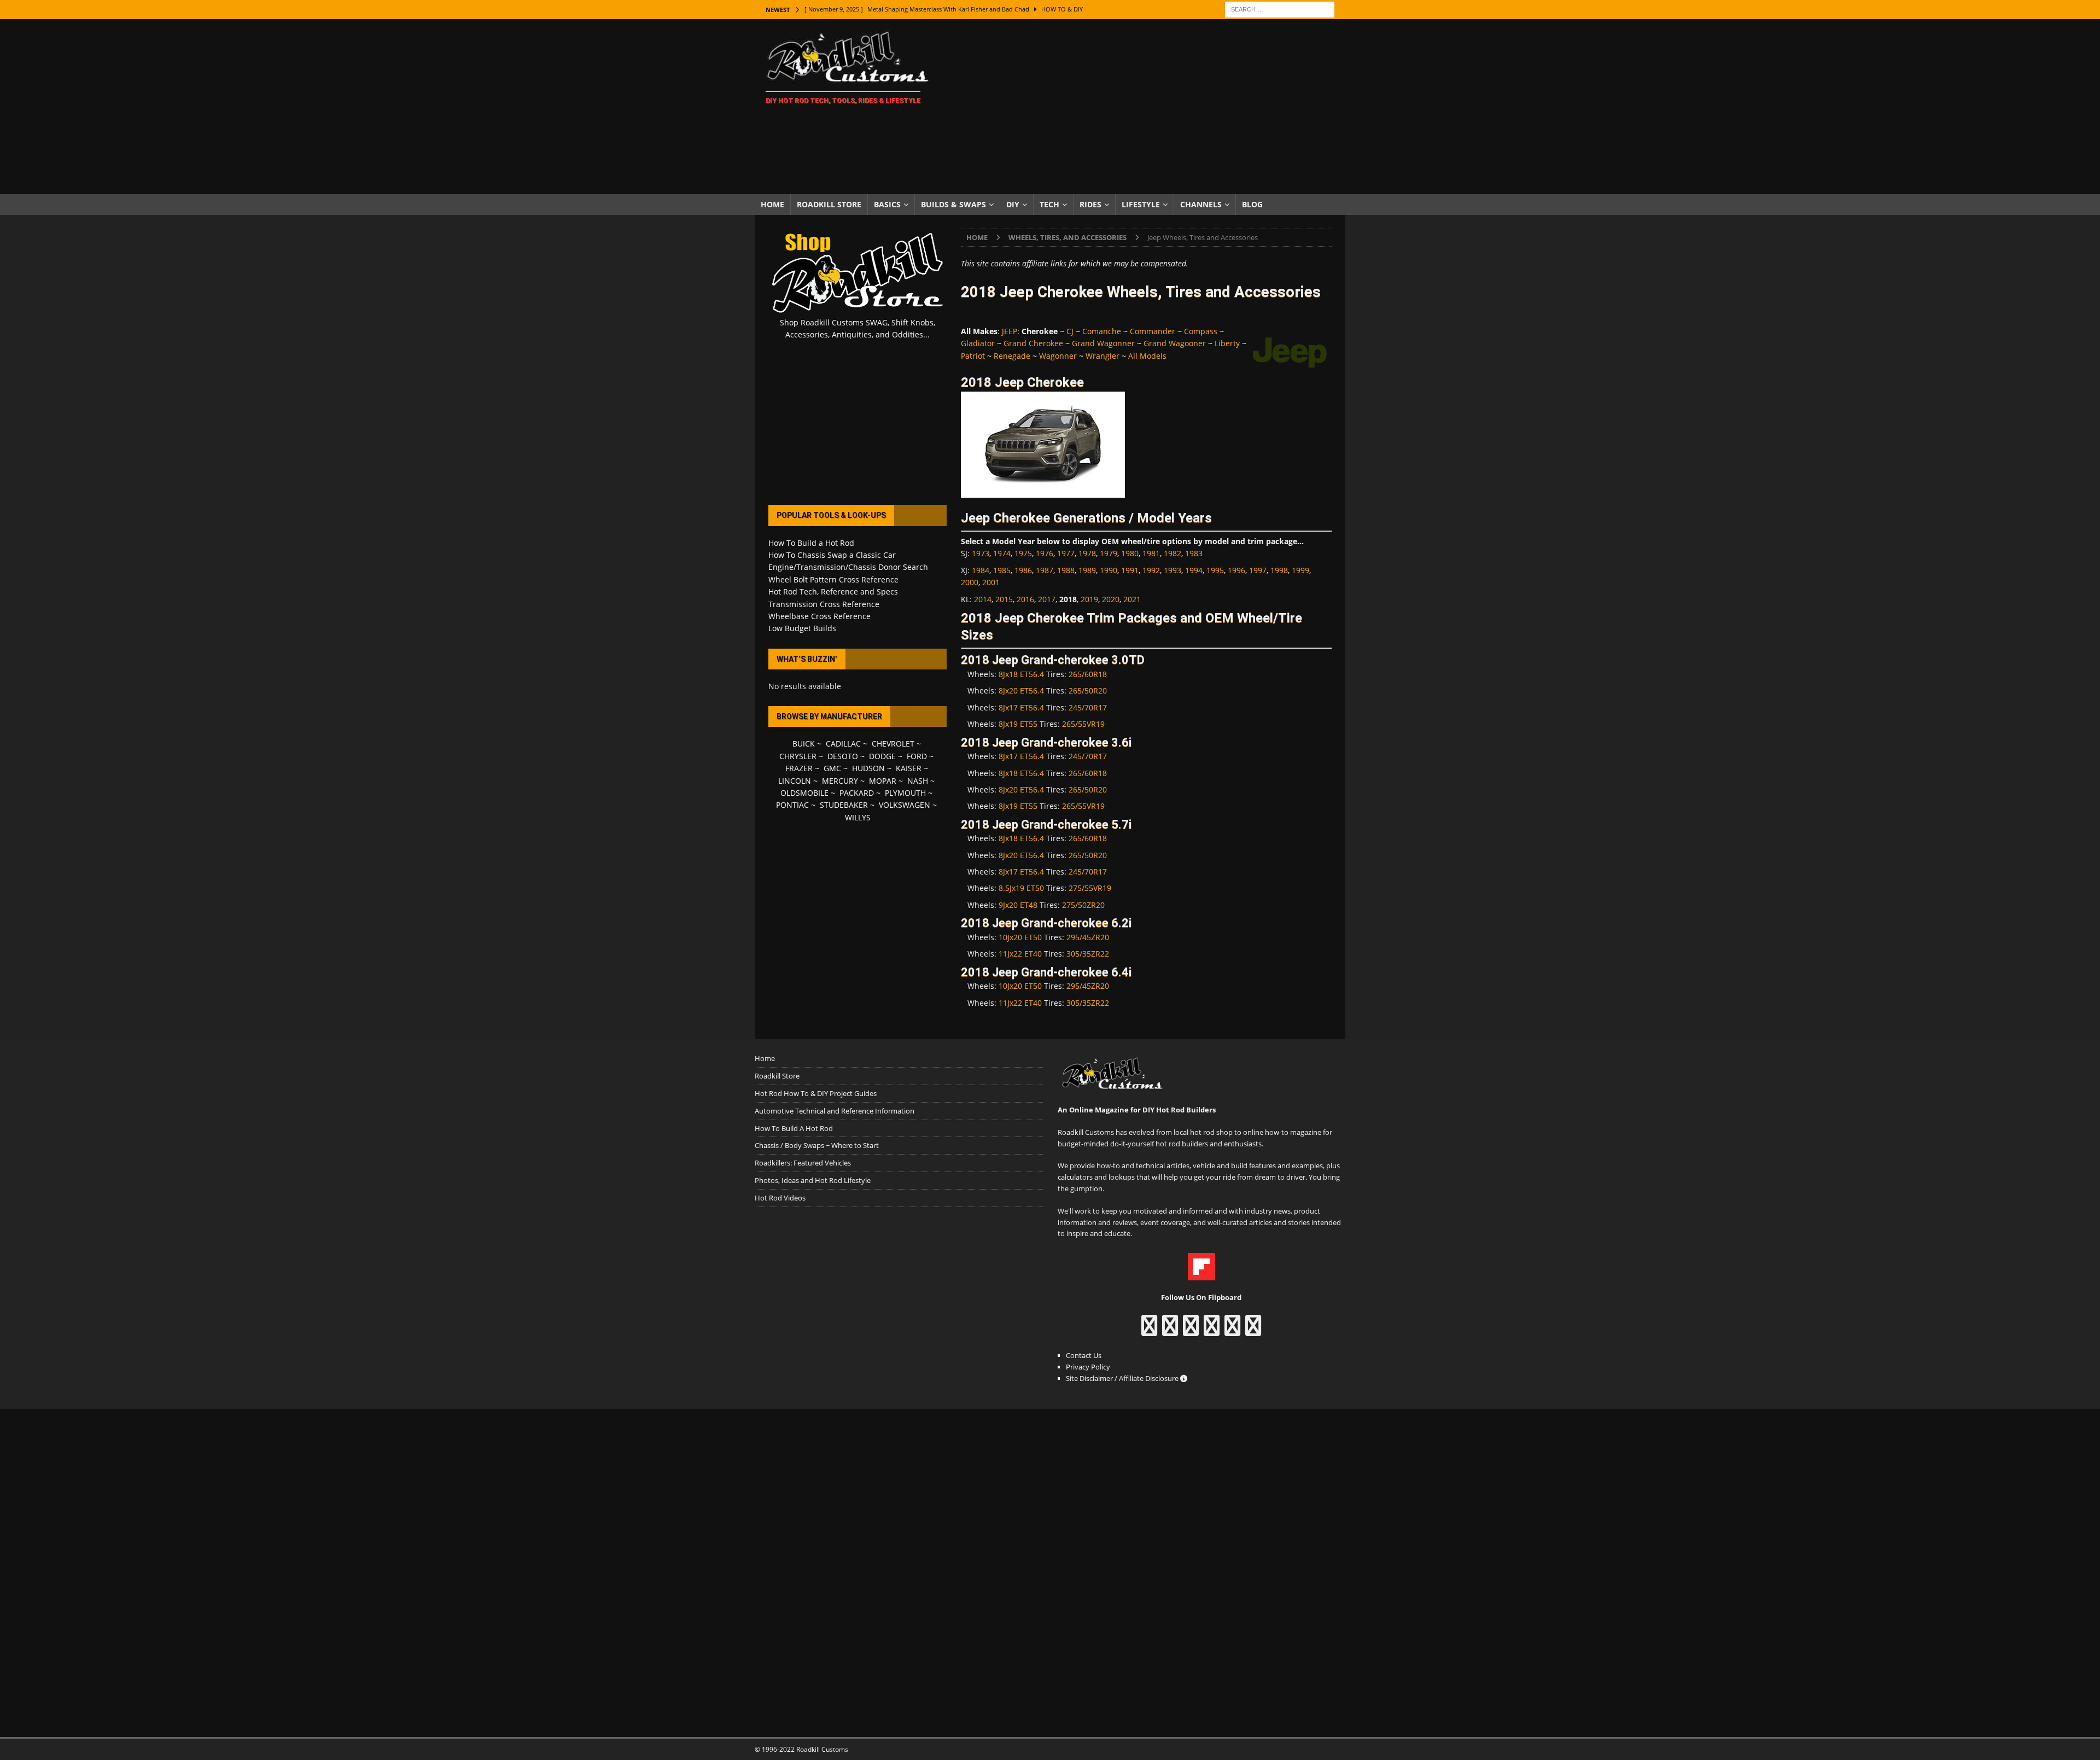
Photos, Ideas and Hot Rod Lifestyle (813, 1180)
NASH (918, 781)
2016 (1025, 599)
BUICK (804, 744)
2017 (1047, 599)
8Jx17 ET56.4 (1021, 707)
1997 (1258, 570)
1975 (1023, 553)
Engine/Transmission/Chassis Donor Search (848, 567)
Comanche (1102, 331)
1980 (1130, 553)
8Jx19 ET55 (1018, 724)
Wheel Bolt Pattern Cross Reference (833, 579)
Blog (1252, 204)
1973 (981, 553)
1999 (1300, 570)
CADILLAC (843, 744)
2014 (983, 599)
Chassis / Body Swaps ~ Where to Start (817, 1145)
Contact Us (1084, 1355)
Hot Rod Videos (780, 1198)
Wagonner (1058, 356)
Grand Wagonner (1103, 343)
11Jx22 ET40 (1020, 954)
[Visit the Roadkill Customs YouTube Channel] (1253, 1331)
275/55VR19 (1090, 888)
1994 (1194, 570)
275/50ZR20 (1083, 905)
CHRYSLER (798, 756)
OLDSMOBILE (804, 793)
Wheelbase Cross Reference (819, 616)
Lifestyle (1141, 204)
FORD (917, 756)
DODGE (882, 756)
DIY (1013, 204)
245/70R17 (1088, 707)
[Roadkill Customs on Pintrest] (1191, 1331)
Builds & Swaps (953, 204)
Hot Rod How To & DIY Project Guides (816, 1093)
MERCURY (840, 781)
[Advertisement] (1145, 107)
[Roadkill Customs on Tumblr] (1212, 1331)
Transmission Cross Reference (824, 604)
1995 (1215, 570)
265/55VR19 (1083, 724)
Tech (1049, 204)
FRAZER (799, 768)
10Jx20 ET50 (1020, 937)
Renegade (1012, 356)
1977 (1066, 553)
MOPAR (883, 781)
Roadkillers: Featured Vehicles (803, 1163)
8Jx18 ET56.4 (1021, 674)
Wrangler (1102, 356)
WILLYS (858, 817)
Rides (1090, 204)
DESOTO (843, 756)
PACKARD (857, 793)
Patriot (973, 356)
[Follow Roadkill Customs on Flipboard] (1201, 1274)
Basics (887, 204)
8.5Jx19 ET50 (1021, 888)
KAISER (909, 768)
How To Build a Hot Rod (811, 543)
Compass (1201, 331)
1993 (1172, 570)
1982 (1172, 553)
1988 (1066, 570)
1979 (1109, 553)
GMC (832, 768)
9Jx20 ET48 (1018, 905)
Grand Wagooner (1175, 343)
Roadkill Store (829, 204)
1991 (1130, 570)
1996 (1236, 570)
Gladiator (978, 343)
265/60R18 (1088, 674)
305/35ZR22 (1088, 954)
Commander (1153, 331)
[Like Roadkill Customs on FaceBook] (1149, 1331)
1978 (1087, 553)
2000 (970, 582)
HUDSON (868, 768)
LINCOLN (795, 781)
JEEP (1010, 331)
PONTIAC (792, 805)
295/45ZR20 (1088, 937)
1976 (1045, 553)
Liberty (1227, 343)
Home (772, 204)
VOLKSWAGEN (905, 805)
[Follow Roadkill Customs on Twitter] (1232, 1331)
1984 (981, 570)
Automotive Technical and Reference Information (835, 1111)
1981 (1151, 553)
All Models (1147, 356)
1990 (1109, 570)
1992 (1151, 570)
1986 (1023, 570)
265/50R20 (1088, 690)
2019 (1089, 599)
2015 (1004, 599)
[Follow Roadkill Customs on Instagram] (1170, 1331)
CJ (1070, 331)
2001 (991, 582)
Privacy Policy (1088, 1367)
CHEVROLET (893, 744)
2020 (1111, 599)
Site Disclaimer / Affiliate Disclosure (1123, 1378)
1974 (1002, 553)
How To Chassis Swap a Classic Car (832, 555)
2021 (1132, 599)
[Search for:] (1280, 8)
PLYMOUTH (905, 793)
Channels (1201, 204)
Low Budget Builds (802, 628)
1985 (1002, 570)
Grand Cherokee (1033, 343)
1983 (1194, 553)
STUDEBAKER (844, 805)
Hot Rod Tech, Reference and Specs (833, 591)
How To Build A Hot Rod (794, 1128)
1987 (1045, 570)
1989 (1087, 570)
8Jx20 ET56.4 (1021, 690)
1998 (1279, 570)
